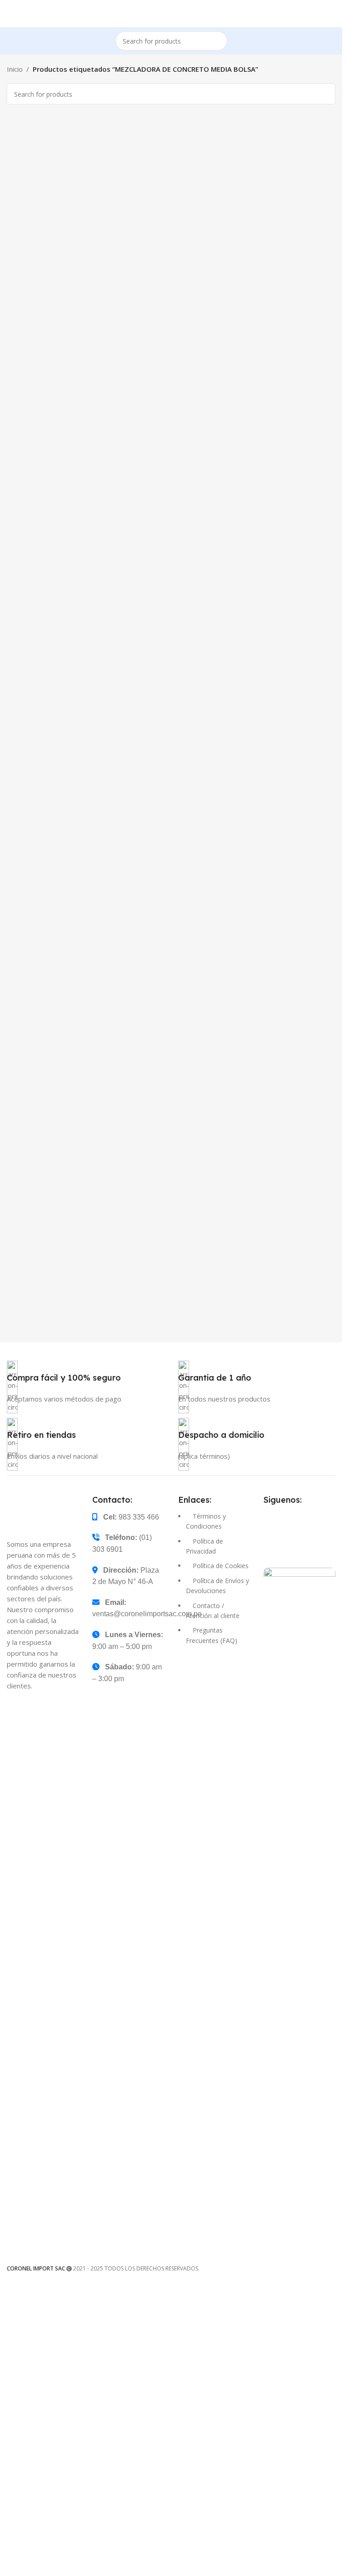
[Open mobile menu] (10, 14)
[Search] (218, 41)
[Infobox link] (86, 1389)
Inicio (15, 69)
